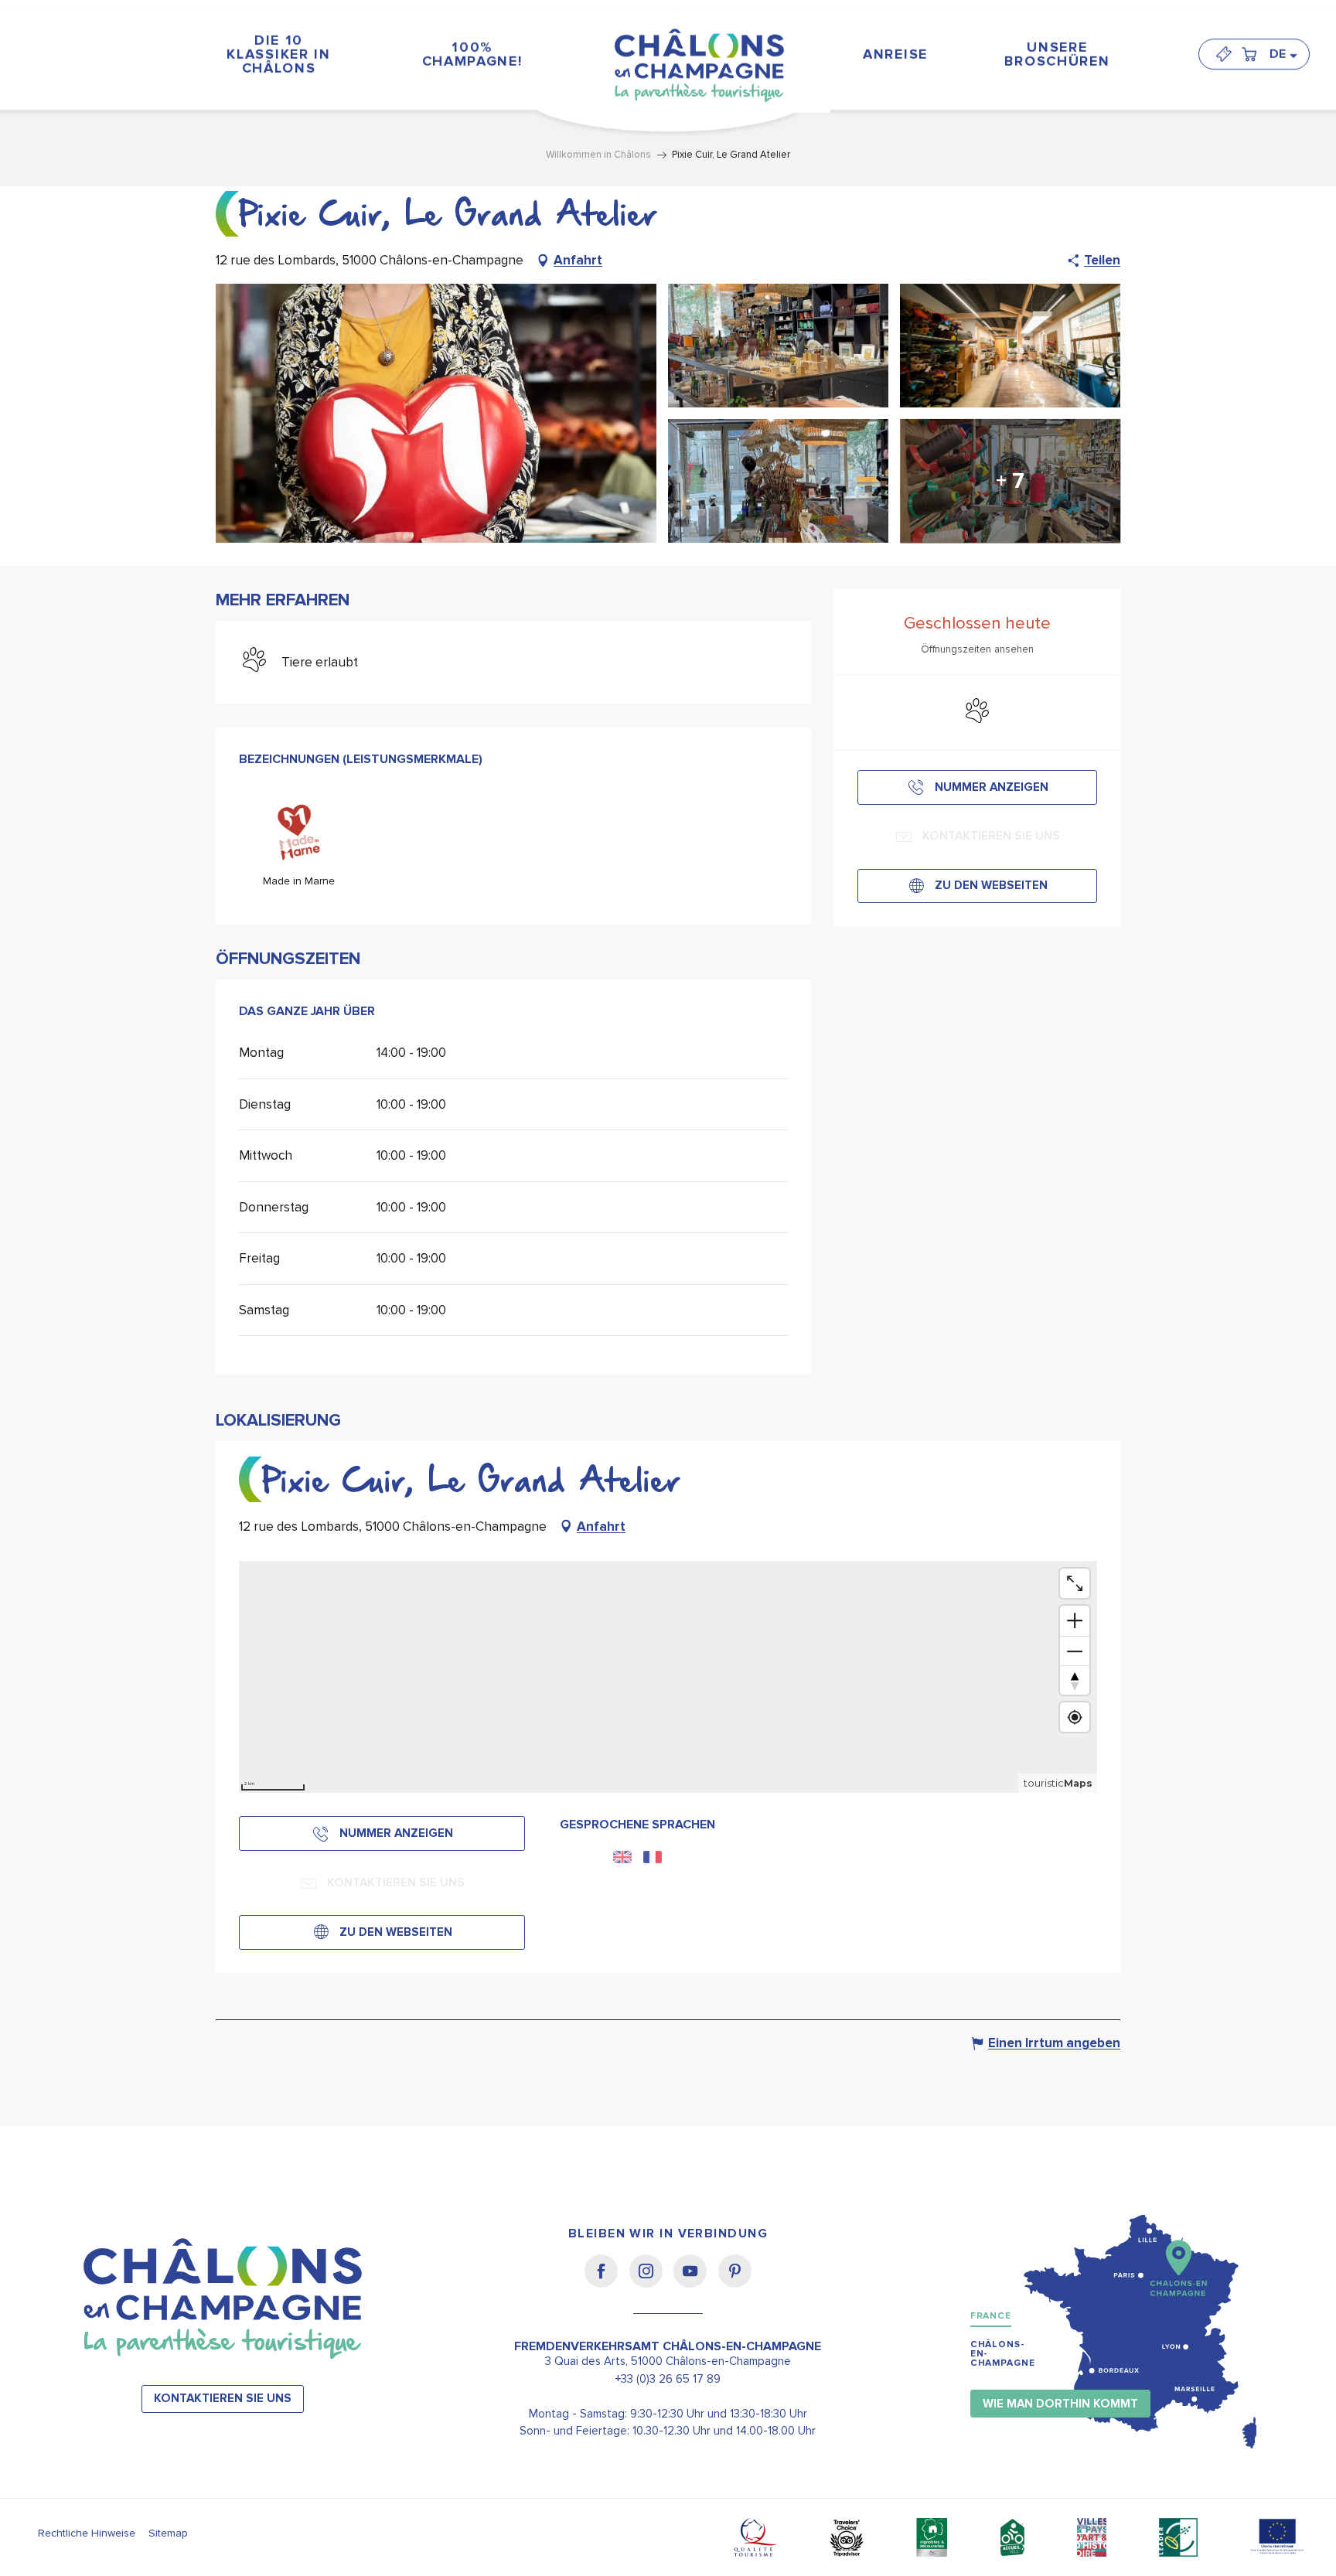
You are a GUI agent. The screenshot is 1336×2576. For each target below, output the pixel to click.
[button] (1283, 54)
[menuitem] (279, 54)
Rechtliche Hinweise (87, 2533)
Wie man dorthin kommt (1060, 2404)
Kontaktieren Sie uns (223, 2399)
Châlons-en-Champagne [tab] (1003, 2354)
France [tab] (991, 2316)
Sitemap (168, 2533)
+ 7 (1010, 481)
